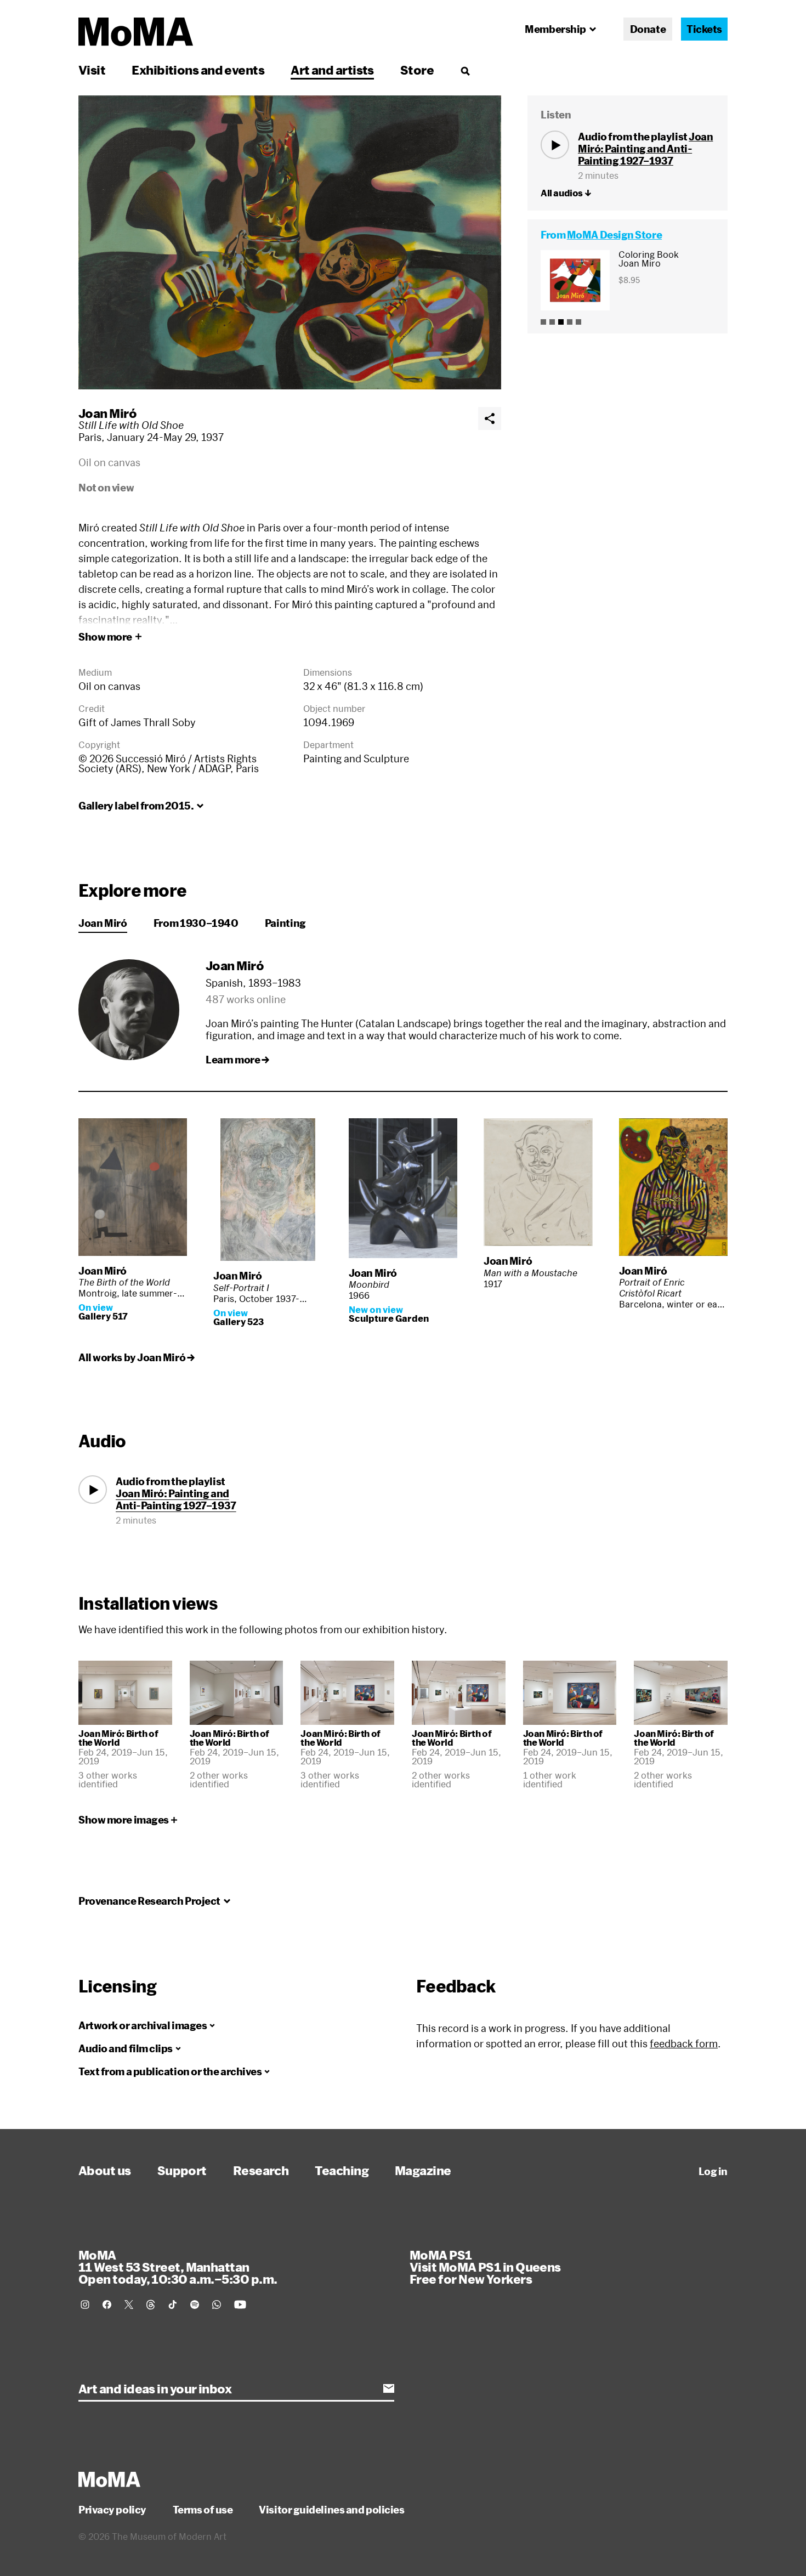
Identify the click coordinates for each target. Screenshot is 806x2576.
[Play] (555, 145)
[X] (129, 2305)
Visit (92, 70)
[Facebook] (107, 2305)
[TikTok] (173, 2305)
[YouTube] (240, 2305)
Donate (648, 29)
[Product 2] (552, 322)
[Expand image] (290, 242)
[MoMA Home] (136, 32)
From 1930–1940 (196, 923)
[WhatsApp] (217, 2305)
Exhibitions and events (198, 70)
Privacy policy (112, 2510)
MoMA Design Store (614, 235)
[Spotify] (195, 2305)
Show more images (124, 1820)
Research (261, 2170)
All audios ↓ (566, 193)
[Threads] (151, 2305)
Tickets (704, 29)
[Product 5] (578, 322)
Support (182, 2170)
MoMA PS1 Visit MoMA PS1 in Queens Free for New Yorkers (485, 2267)
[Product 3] (561, 322)
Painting (285, 923)
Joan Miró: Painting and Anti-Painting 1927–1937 (645, 149)
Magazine (423, 2170)
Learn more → (237, 1060)
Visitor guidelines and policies (331, 2510)
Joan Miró (107, 413)
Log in (713, 2171)
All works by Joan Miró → (136, 1357)
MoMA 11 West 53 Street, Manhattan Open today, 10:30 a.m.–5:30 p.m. (178, 2267)
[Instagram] (85, 2305)
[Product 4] (570, 322)
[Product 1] (543, 322)
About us (105, 2170)
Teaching (342, 2170)
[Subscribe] (389, 2388)
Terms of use (203, 2510)
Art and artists (332, 70)
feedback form (684, 2043)
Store (417, 70)
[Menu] (465, 71)
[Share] (490, 418)
